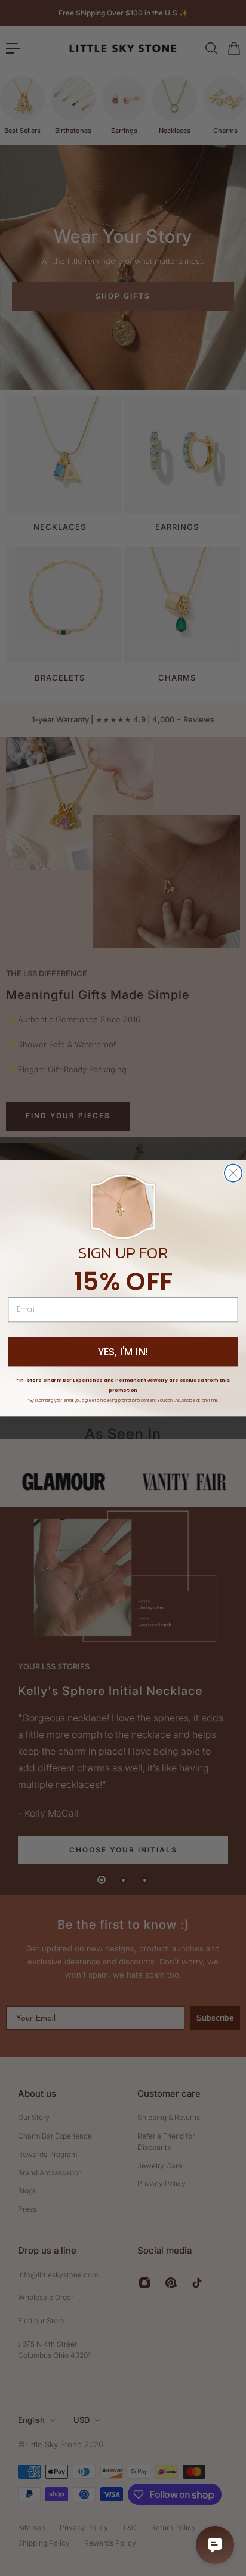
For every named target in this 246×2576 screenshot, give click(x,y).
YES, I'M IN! (123, 1352)
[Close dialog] (233, 1173)
